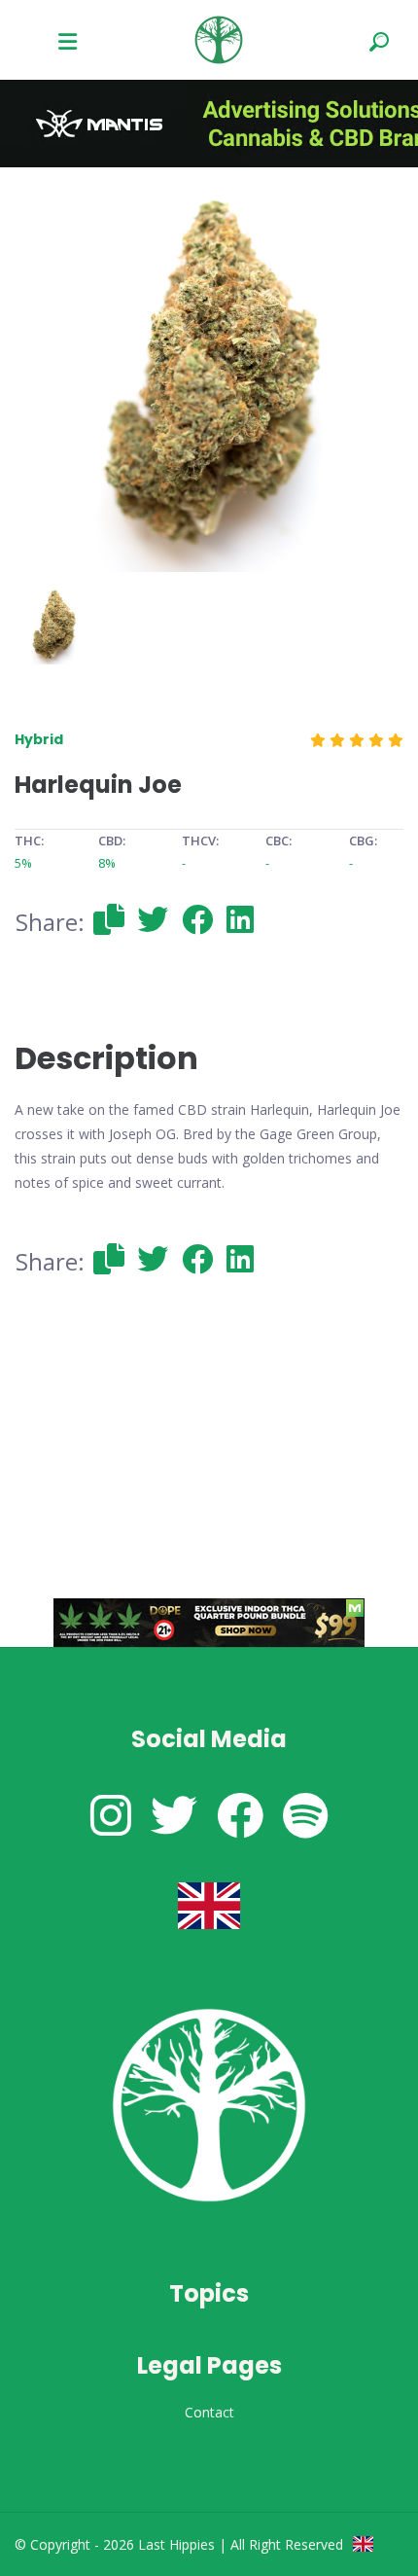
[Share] (109, 919)
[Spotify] (306, 1815)
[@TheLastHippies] (174, 1815)
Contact (209, 2412)
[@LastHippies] (111, 1815)
